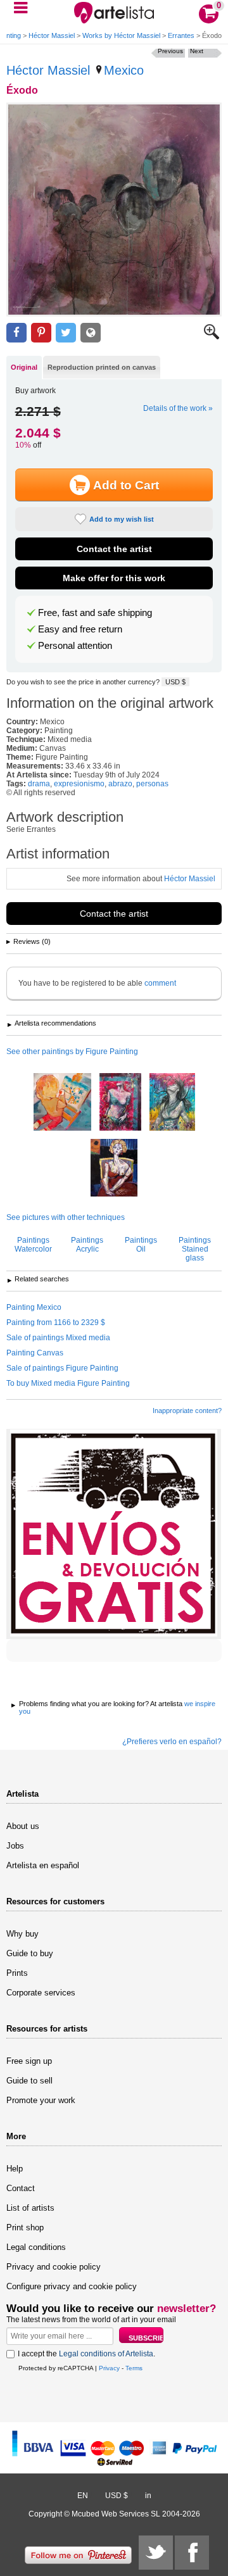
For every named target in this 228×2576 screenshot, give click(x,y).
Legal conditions (36, 2247)
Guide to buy (30, 1953)
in (148, 2496)
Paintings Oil (141, 1245)
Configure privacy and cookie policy (72, 2286)
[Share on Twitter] (66, 333)
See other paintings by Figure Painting (72, 1052)
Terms (134, 2368)
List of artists (30, 2208)
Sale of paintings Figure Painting (62, 1368)
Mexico (124, 70)
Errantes (181, 35)
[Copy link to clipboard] (91, 333)
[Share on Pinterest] (41, 333)
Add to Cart (126, 485)
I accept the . (86, 2354)
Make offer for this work (114, 578)
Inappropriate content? (187, 1411)
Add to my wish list (122, 519)
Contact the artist (114, 549)
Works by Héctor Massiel (121, 35)
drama (39, 784)
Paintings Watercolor (33, 1245)
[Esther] (114, 1169)
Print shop (25, 2227)
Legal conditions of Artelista (106, 2354)
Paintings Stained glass (195, 1249)
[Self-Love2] (120, 1103)
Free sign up (29, 2061)
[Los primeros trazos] (62, 1103)
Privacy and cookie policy (54, 2267)
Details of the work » (178, 408)
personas (152, 784)
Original (24, 367)
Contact (21, 2188)
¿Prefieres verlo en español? (172, 1742)
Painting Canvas (35, 1353)
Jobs (15, 1846)
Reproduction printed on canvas (102, 367)
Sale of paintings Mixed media (58, 1338)
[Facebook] (192, 2553)
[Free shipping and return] (114, 1534)
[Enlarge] (212, 337)
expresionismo (79, 784)
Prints (17, 1973)
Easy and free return (80, 629)
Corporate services (41, 1993)
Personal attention (75, 646)
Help (15, 2169)
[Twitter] (156, 2553)
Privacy (109, 2368)
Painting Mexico (34, 1307)
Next (197, 51)
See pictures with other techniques (66, 1217)
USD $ (175, 682)
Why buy (22, 1934)
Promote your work (41, 2100)
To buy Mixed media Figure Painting (68, 1383)
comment (160, 983)
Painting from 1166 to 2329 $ (56, 1323)
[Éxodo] (114, 210)
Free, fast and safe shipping (95, 613)
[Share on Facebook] (16, 333)
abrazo (120, 784)
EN (83, 2496)
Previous (170, 51)
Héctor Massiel (52, 35)
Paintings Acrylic (87, 1245)
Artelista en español (43, 1865)
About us (23, 1826)
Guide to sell (29, 2081)
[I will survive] (172, 1103)
